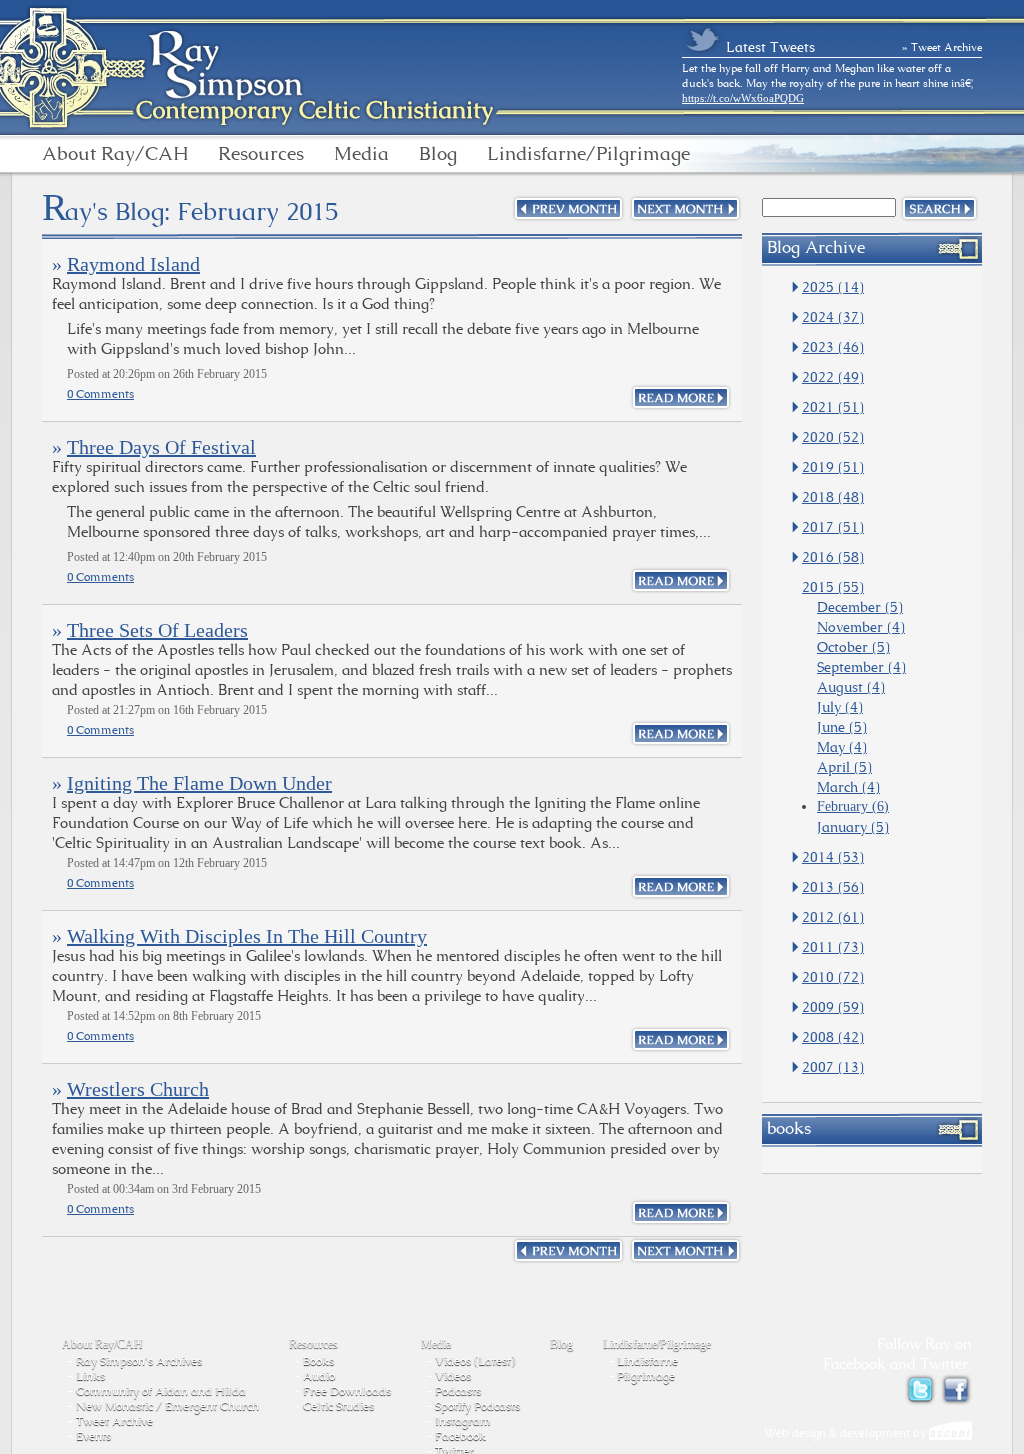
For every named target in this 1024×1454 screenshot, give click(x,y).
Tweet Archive (114, 1421)
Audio (319, 1376)
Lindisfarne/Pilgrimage (588, 154)
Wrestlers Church (138, 1089)
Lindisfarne (647, 1361)
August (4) (851, 687)
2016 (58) (833, 557)
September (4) (861, 667)
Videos (453, 1376)
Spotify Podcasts (477, 1406)
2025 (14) (833, 287)
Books (318, 1361)
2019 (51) (833, 467)
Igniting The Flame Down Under (199, 783)
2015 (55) (833, 587)
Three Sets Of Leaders (157, 630)
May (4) (842, 747)
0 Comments (100, 394)
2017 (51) (833, 527)
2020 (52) (833, 437)
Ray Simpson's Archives (139, 1361)
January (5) (853, 827)
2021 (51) (833, 407)
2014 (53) (833, 857)
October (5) (853, 647)
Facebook (460, 1436)
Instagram (463, 1421)
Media (361, 154)
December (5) (860, 607)
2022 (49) (833, 377)
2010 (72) (833, 977)
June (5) (842, 727)
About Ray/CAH (115, 154)
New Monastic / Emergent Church (167, 1406)
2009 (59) (833, 1007)
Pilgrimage (646, 1376)
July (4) (840, 707)
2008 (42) (833, 1037)
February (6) (853, 806)
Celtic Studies (338, 1406)
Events (93, 1436)
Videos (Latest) (475, 1361)
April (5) (844, 767)
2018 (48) (833, 497)
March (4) (848, 787)
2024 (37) (833, 317)
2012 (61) (833, 917)
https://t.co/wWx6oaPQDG (743, 98)
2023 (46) (833, 347)
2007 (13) (833, 1067)
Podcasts (458, 1391)
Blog (438, 154)
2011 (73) (833, 947)
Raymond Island (133, 264)
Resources (261, 154)
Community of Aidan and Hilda (161, 1391)
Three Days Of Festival (161, 447)
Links (90, 1376)
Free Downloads (347, 1391)
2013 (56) (833, 887)
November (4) (861, 627)
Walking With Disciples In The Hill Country (247, 936)
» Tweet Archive (942, 47)
